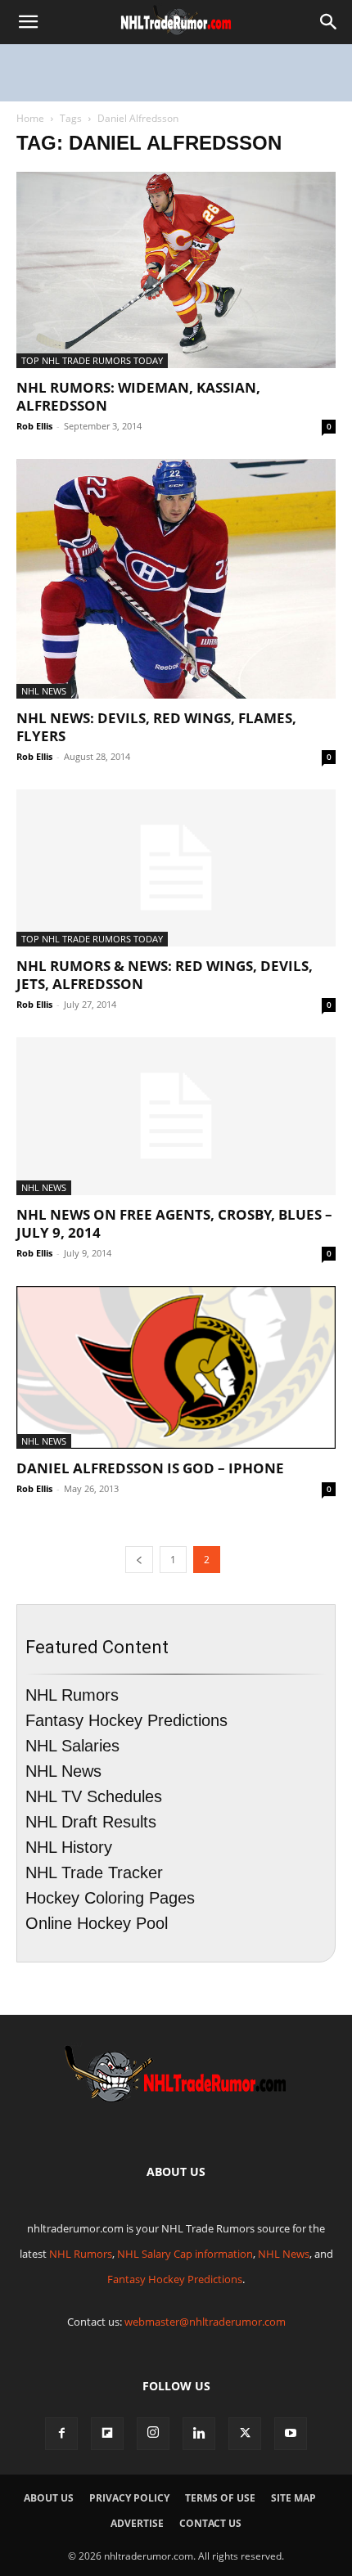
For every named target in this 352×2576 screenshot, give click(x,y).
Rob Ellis (34, 426)
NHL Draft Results (91, 1822)
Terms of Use (220, 2498)
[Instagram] (153, 2434)
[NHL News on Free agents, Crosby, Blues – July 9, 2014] (176, 1116)
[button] (28, 22)
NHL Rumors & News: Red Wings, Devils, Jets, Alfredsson (165, 975)
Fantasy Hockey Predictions (126, 1720)
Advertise (137, 2523)
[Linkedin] (199, 2434)
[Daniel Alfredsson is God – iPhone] (176, 1368)
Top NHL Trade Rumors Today (92, 360)
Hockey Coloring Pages (110, 1898)
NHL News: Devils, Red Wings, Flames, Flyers (156, 727)
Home (30, 118)
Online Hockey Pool (97, 1923)
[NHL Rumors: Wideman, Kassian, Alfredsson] (176, 270)
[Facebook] (61, 2434)
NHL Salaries (72, 1746)
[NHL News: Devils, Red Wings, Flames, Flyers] (176, 579)
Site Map (293, 2498)
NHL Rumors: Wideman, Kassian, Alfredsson (138, 396)
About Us (49, 2498)
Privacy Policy (129, 2498)
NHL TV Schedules (94, 1796)
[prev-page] (139, 1560)
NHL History (69, 1847)
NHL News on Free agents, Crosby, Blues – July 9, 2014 (174, 1223)
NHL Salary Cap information (185, 2254)
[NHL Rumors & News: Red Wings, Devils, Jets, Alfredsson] (176, 868)
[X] (245, 2434)
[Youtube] (291, 2434)
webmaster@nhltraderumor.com (205, 2322)
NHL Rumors (72, 1695)
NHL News (44, 691)
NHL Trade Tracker (94, 1872)
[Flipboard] (107, 2434)
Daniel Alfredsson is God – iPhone (150, 1468)
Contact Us (210, 2523)
